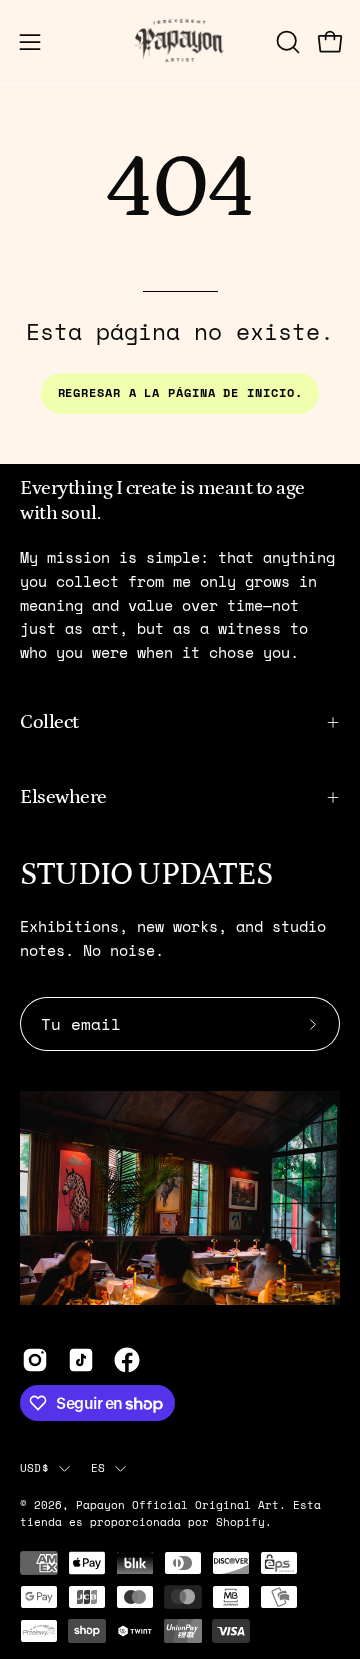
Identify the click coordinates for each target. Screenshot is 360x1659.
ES (98, 1467)
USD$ (34, 1467)
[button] (286, 42)
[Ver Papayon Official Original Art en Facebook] (127, 1360)
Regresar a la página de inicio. (180, 392)
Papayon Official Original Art (177, 1504)
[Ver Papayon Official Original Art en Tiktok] (81, 1360)
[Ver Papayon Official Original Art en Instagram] (35, 1360)
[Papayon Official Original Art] (180, 41)
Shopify (240, 1521)
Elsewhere (63, 797)
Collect (49, 722)
